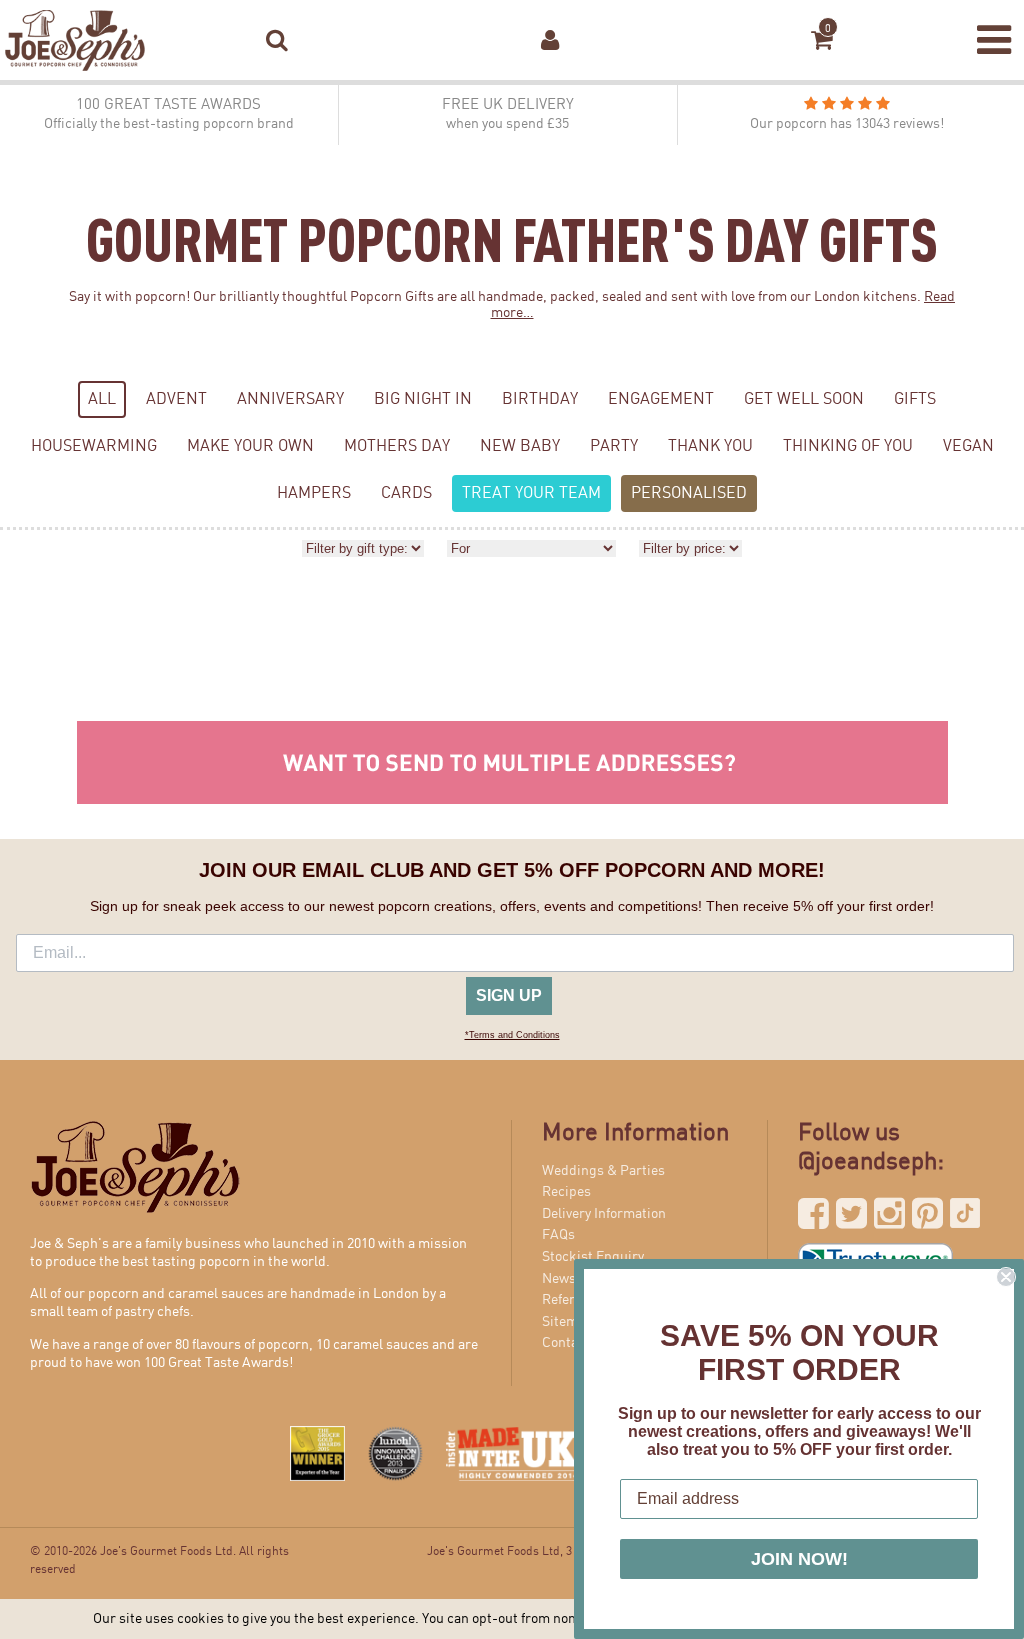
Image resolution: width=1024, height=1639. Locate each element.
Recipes (566, 1192)
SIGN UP (509, 995)
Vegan (968, 446)
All (102, 399)
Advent (176, 399)
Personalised (689, 493)
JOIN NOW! (799, 1559)
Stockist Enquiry (593, 1257)
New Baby (520, 446)
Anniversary (290, 399)
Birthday (540, 399)
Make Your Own (250, 446)
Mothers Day (397, 446)
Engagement (661, 399)
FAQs (558, 1235)
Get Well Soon (804, 399)
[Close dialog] (1006, 1277)
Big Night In (423, 399)
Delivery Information (604, 1214)
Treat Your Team (531, 493)
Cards (406, 493)
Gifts (915, 399)
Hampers (314, 493)
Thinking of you (848, 446)
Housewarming (94, 446)
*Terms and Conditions (512, 1035)
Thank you (710, 446)
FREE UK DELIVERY (508, 114)
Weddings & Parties (603, 1171)
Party (614, 446)
